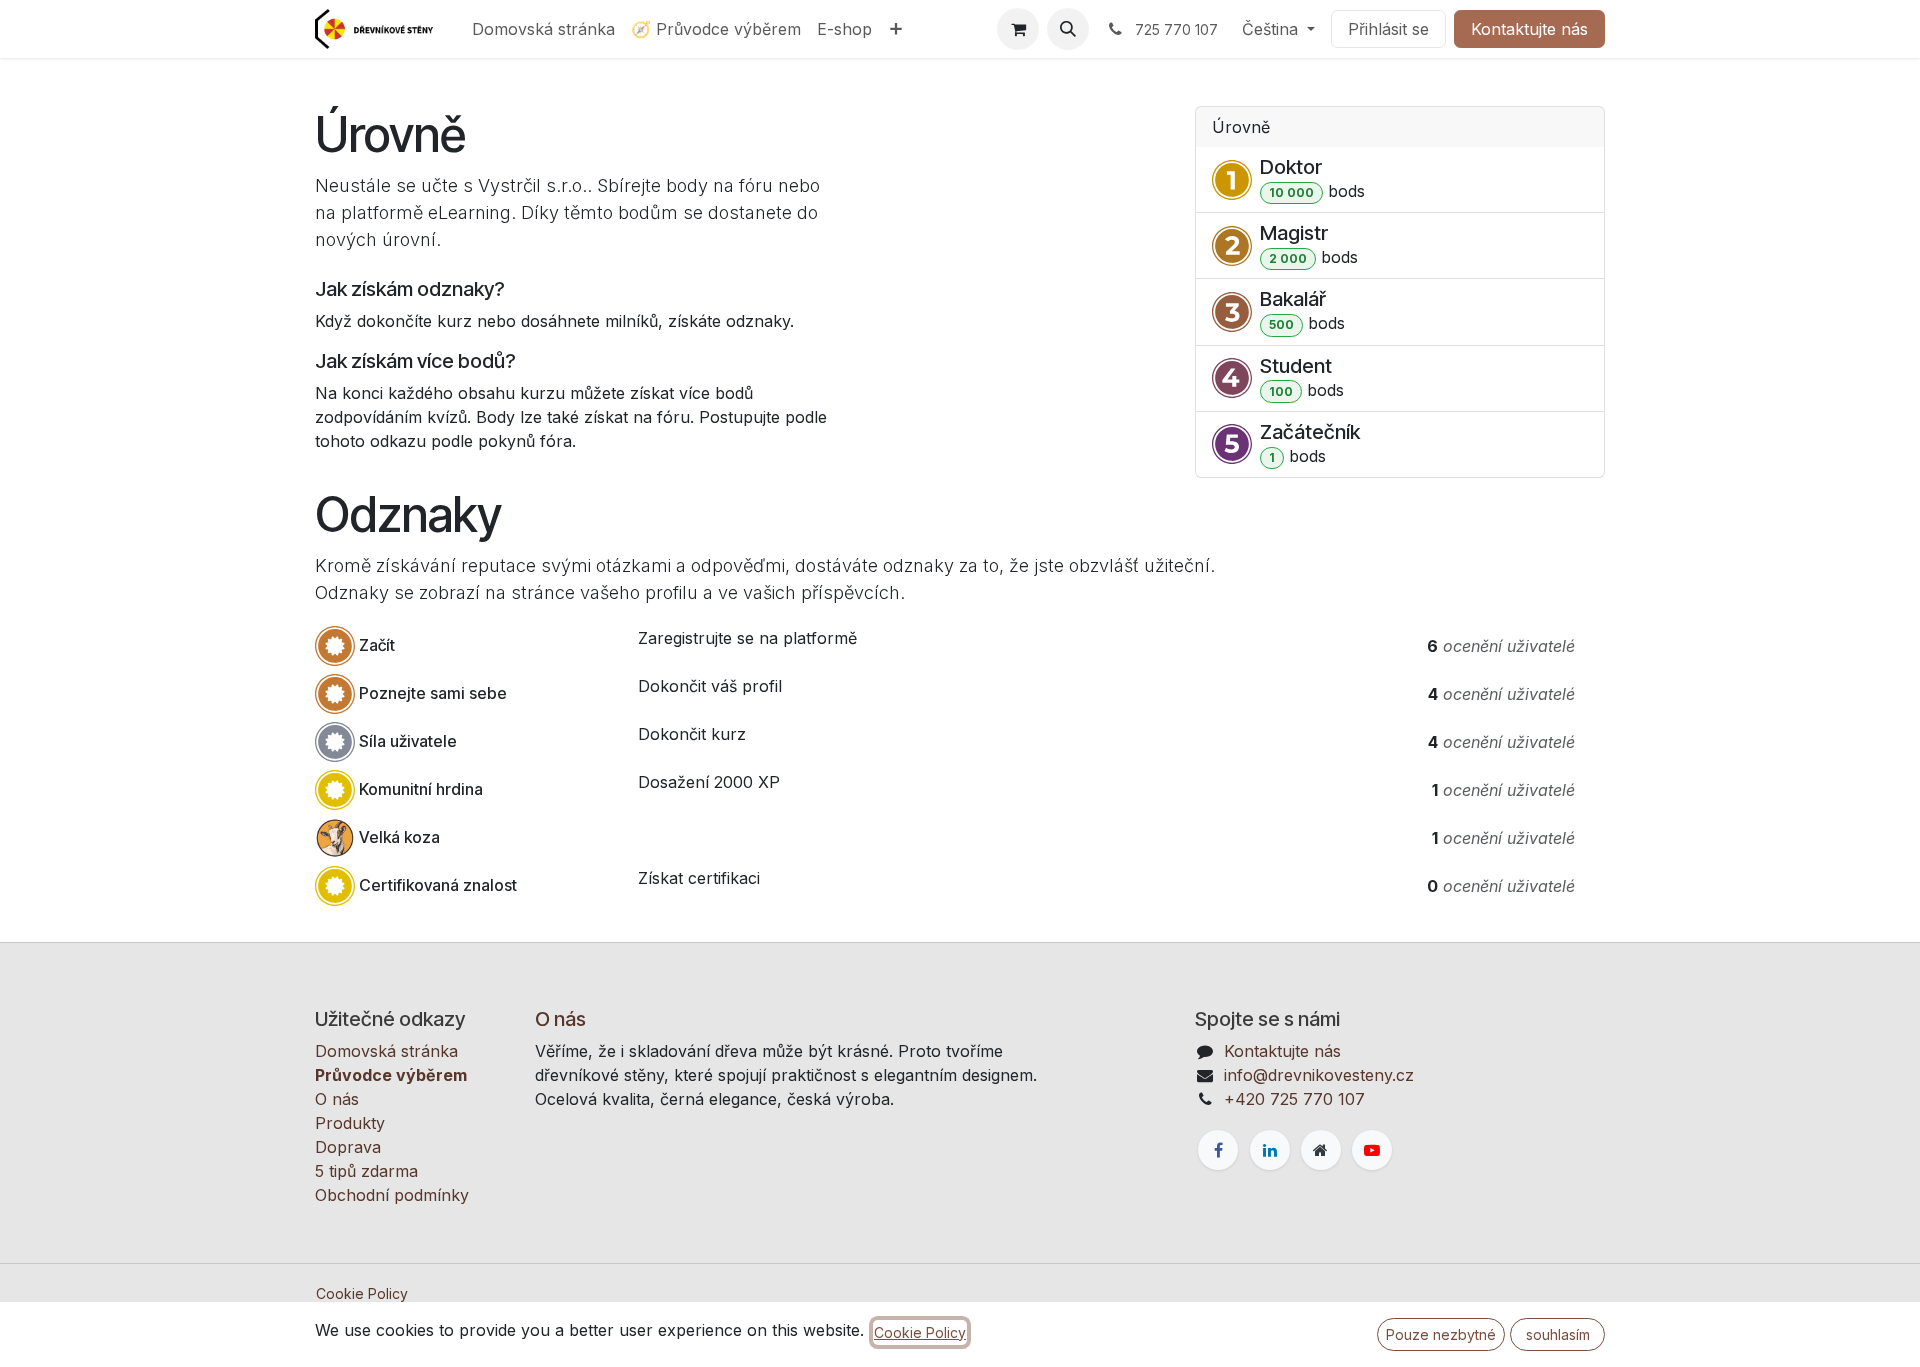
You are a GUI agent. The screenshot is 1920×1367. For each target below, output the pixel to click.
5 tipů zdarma (366, 1171)
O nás (337, 1099)
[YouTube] (1372, 1150)
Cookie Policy (362, 1293)
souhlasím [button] (1558, 1334)
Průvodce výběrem (391, 1075)
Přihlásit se (1388, 29)
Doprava (348, 1147)
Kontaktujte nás (1529, 29)
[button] (1068, 29)
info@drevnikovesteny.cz (1319, 1075)
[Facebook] (1218, 1150)
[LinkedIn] (1270, 1150)
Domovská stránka (386, 1051)
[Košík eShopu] (1018, 29)
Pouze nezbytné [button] (1441, 1334)
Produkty (350, 1123)
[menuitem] (543, 29)
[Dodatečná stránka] (1321, 1150)
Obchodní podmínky (392, 1195)
